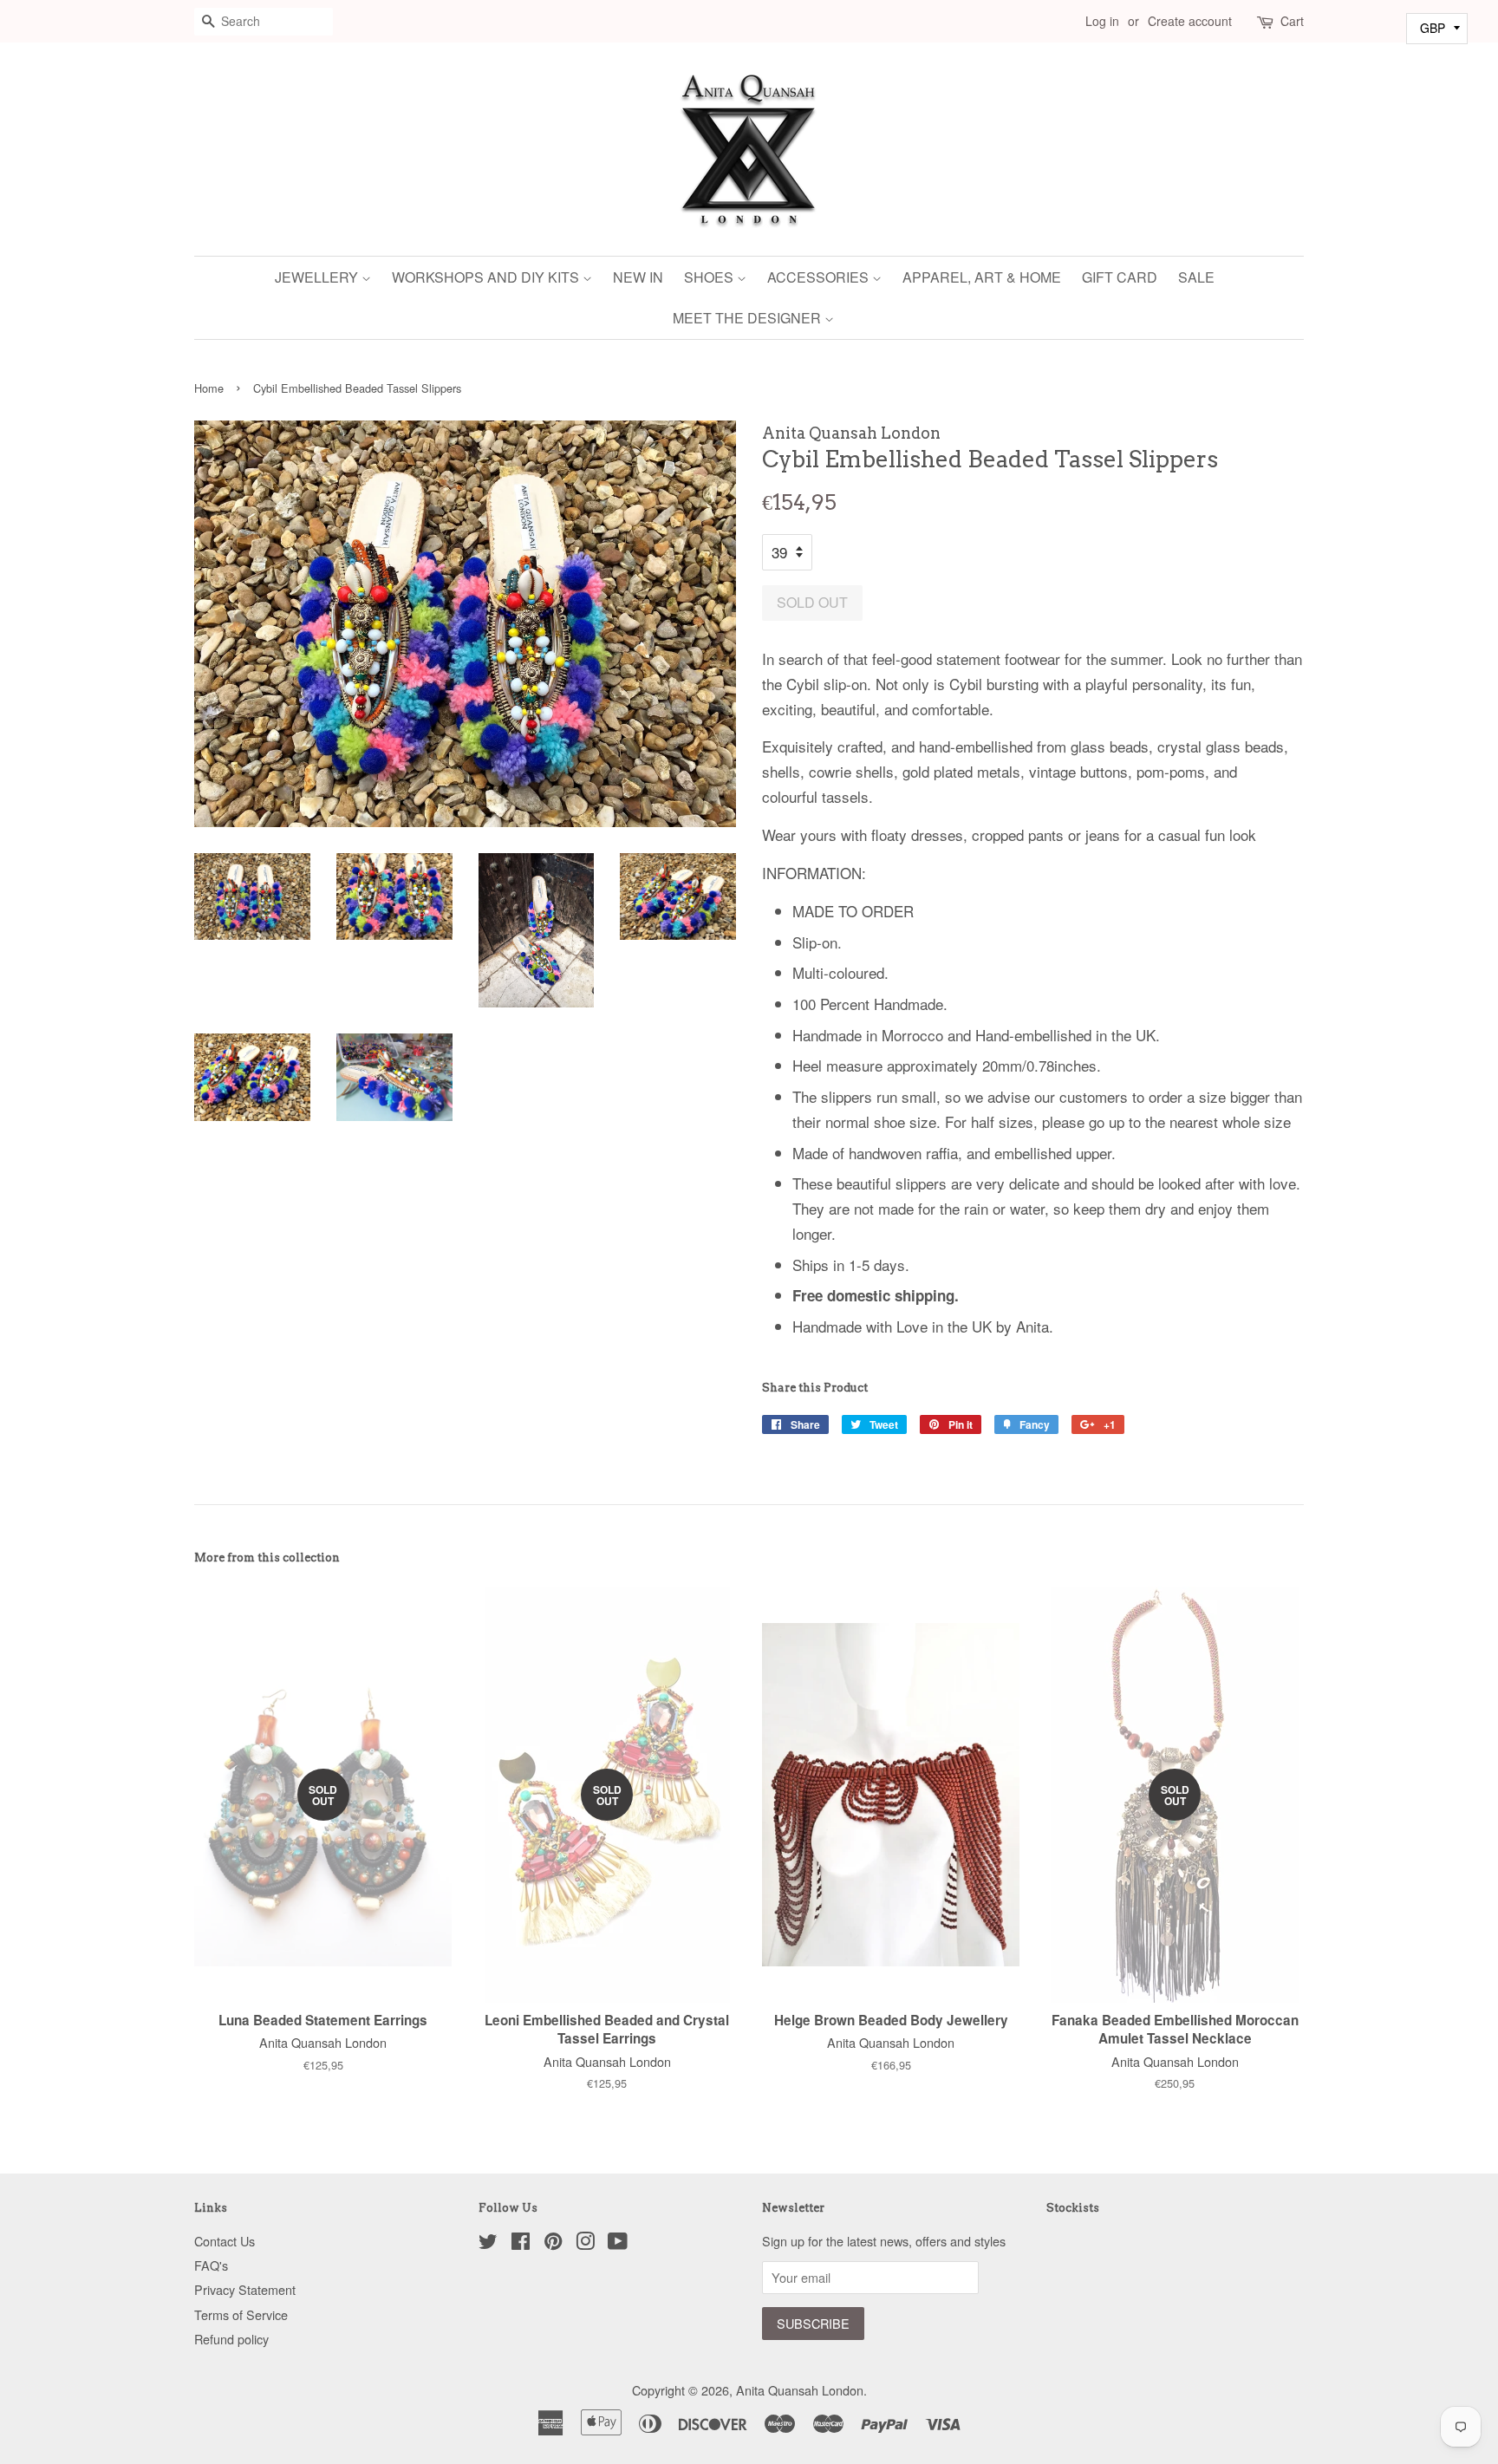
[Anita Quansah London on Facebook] (521, 2243)
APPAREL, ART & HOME (982, 277)
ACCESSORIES (820, 277)
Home (209, 388)
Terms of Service (241, 2314)
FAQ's (211, 2265)
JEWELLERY (318, 277)
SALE (1196, 277)
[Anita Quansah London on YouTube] (618, 2243)
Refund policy (231, 2339)
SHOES (710, 277)
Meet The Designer (749, 318)
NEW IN (638, 277)
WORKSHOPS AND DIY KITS (487, 277)
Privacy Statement (245, 2289)
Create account (1190, 21)
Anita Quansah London (800, 2390)
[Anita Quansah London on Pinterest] (553, 2243)
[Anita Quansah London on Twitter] (488, 2243)
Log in (1102, 21)
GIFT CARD (1120, 277)
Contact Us (225, 2241)
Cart (1292, 21)
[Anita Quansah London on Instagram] (585, 2243)
